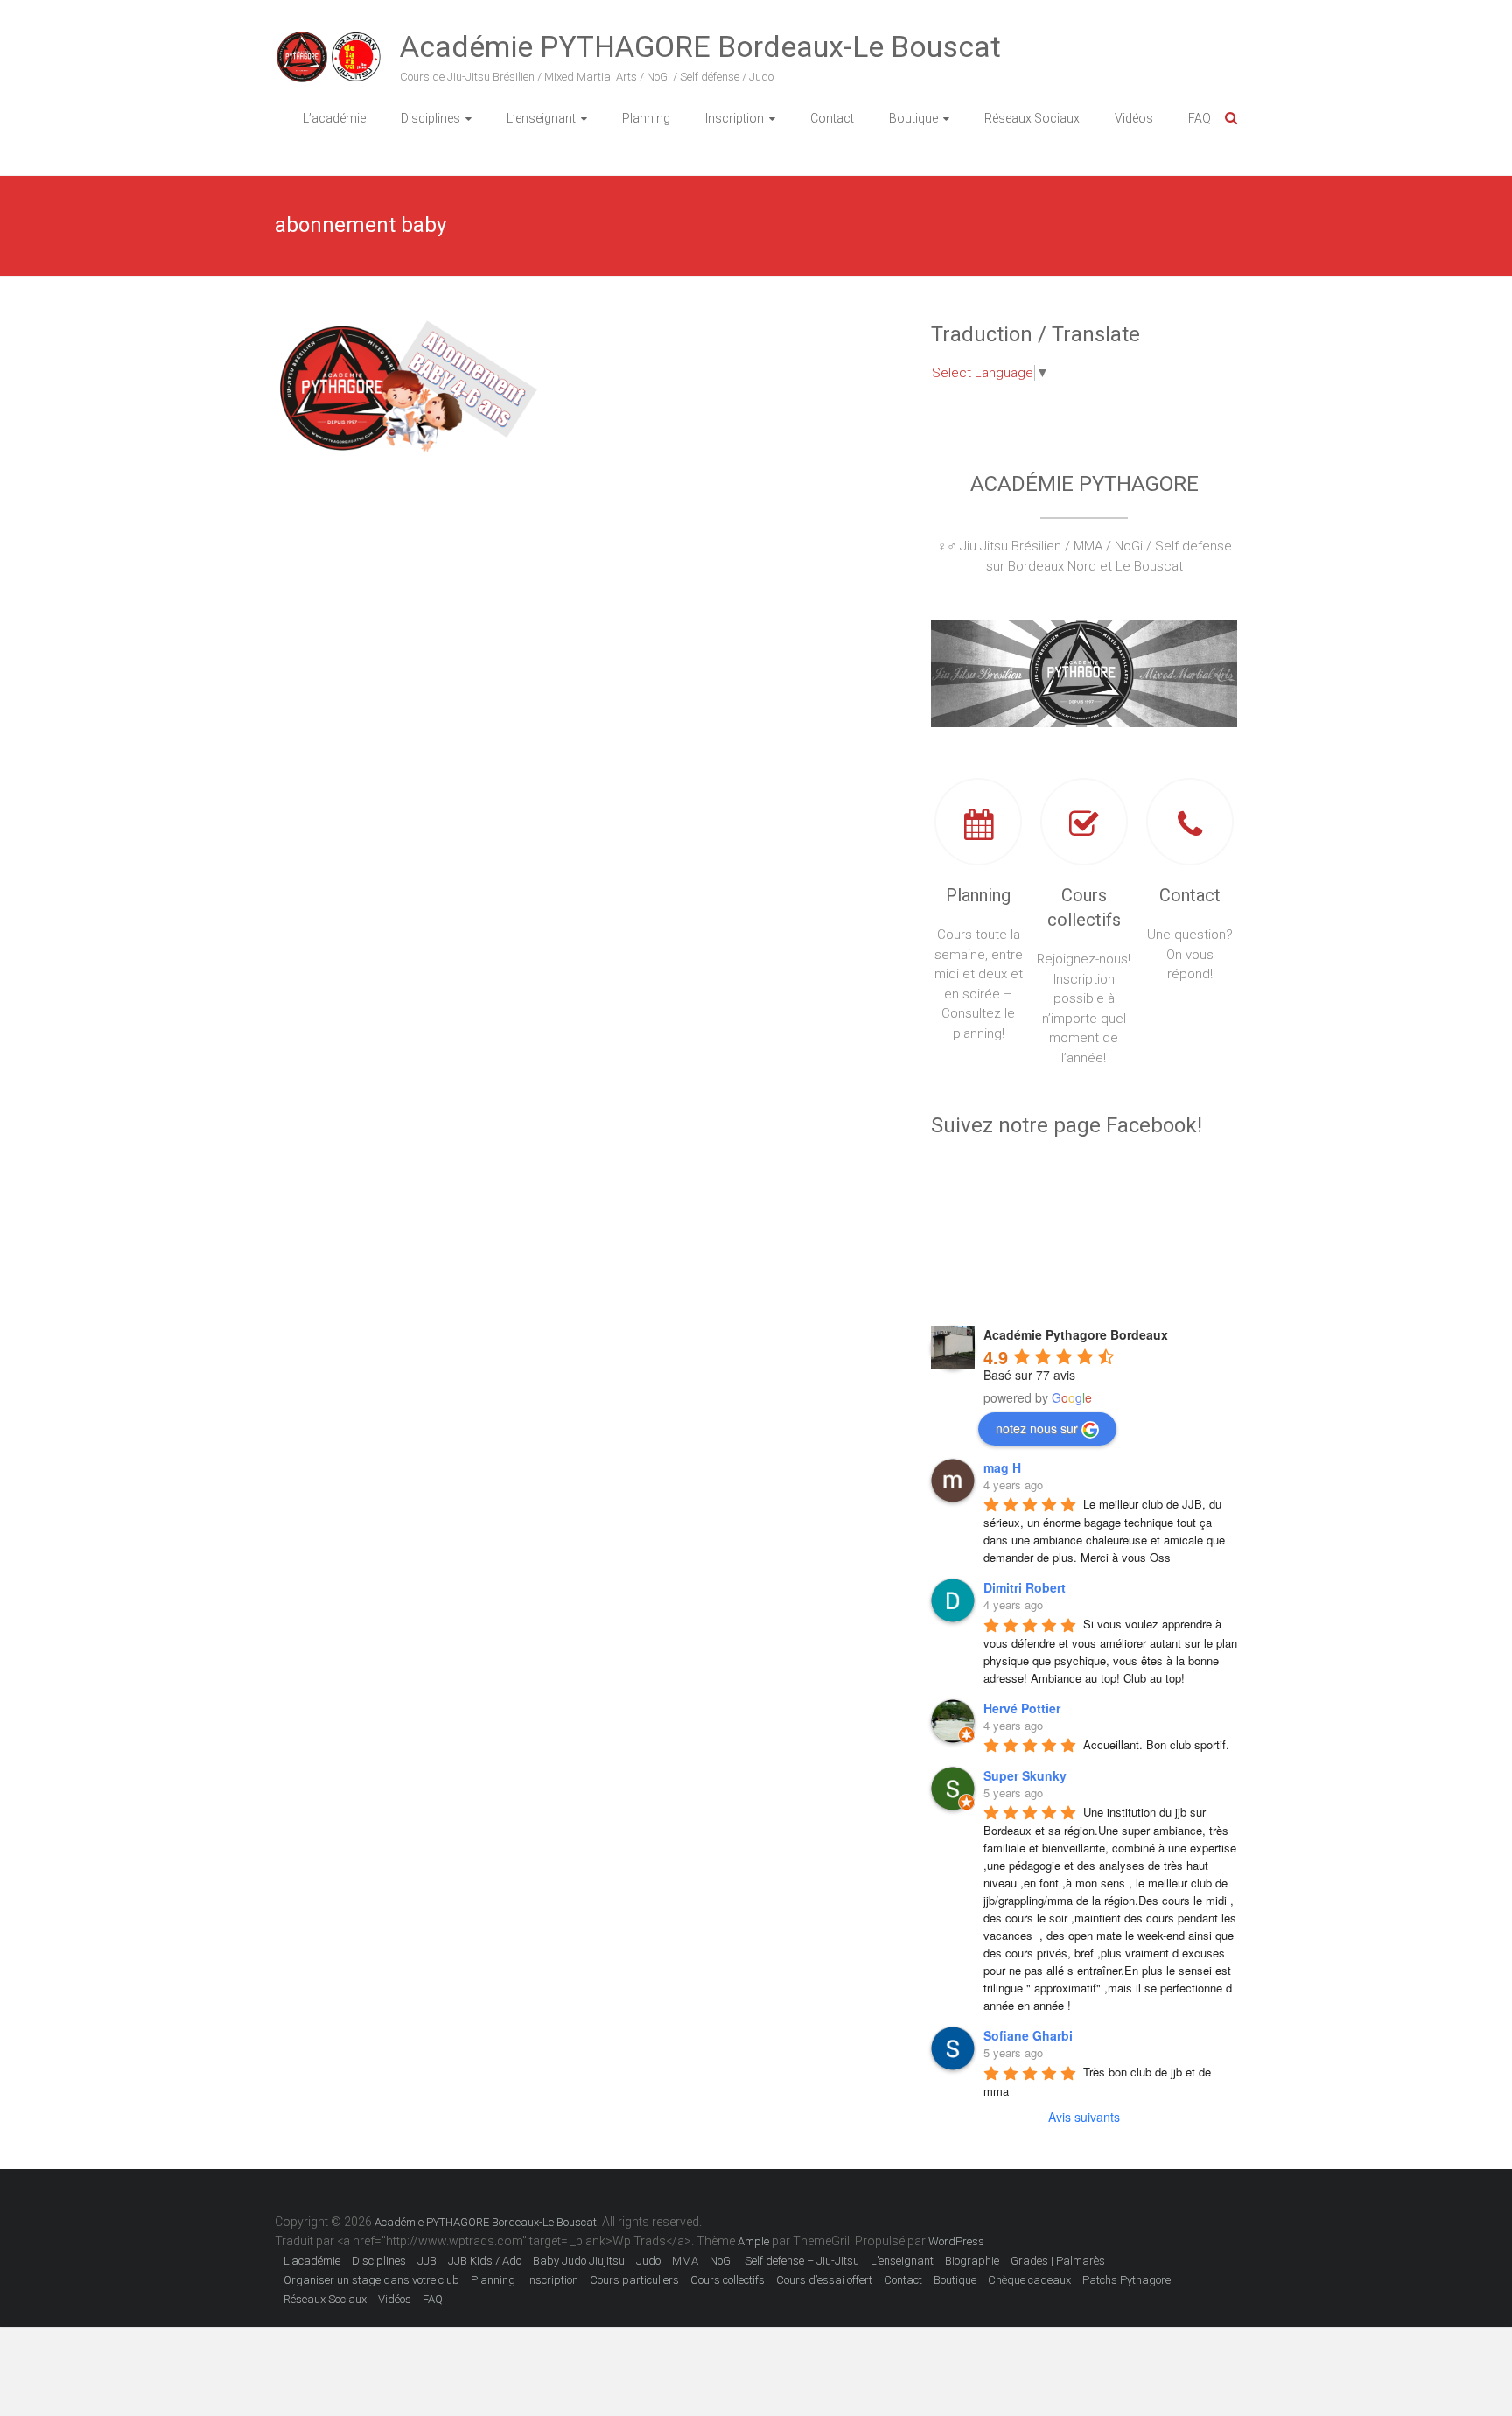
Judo (648, 2261)
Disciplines (430, 118)
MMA (685, 2261)
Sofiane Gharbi (1028, 2035)
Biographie (972, 2261)
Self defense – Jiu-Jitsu (802, 2261)
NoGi (721, 2261)
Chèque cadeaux (1029, 2280)
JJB (427, 2261)
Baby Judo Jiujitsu (579, 2261)
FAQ (1200, 118)
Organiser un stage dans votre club (371, 2280)
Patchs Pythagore (1127, 2280)
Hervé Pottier (1022, 1708)
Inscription (735, 118)
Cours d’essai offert (824, 2280)
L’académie (334, 118)
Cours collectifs (728, 2280)
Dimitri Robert (1025, 1587)
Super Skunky (1025, 1775)
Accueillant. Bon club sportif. (1156, 1744)
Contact (832, 118)
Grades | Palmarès (1058, 2261)
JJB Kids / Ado (485, 2261)
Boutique (913, 118)
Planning (646, 118)
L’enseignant (541, 118)
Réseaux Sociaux (1032, 118)
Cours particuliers (634, 2280)
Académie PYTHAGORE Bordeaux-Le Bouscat (700, 46)
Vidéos (1134, 118)
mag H (1002, 1467)
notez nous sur (1037, 1428)
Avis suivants (1084, 2117)
